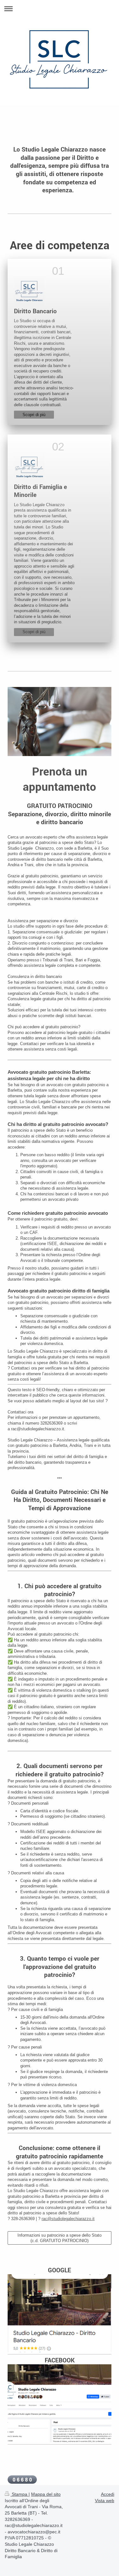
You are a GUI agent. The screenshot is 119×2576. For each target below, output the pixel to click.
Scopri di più (34, 415)
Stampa (20, 2494)
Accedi (108, 2494)
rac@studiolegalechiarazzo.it (68, 2219)
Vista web (105, 2501)
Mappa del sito (46, 2494)
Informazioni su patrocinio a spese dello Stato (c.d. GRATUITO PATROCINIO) (60, 2238)
